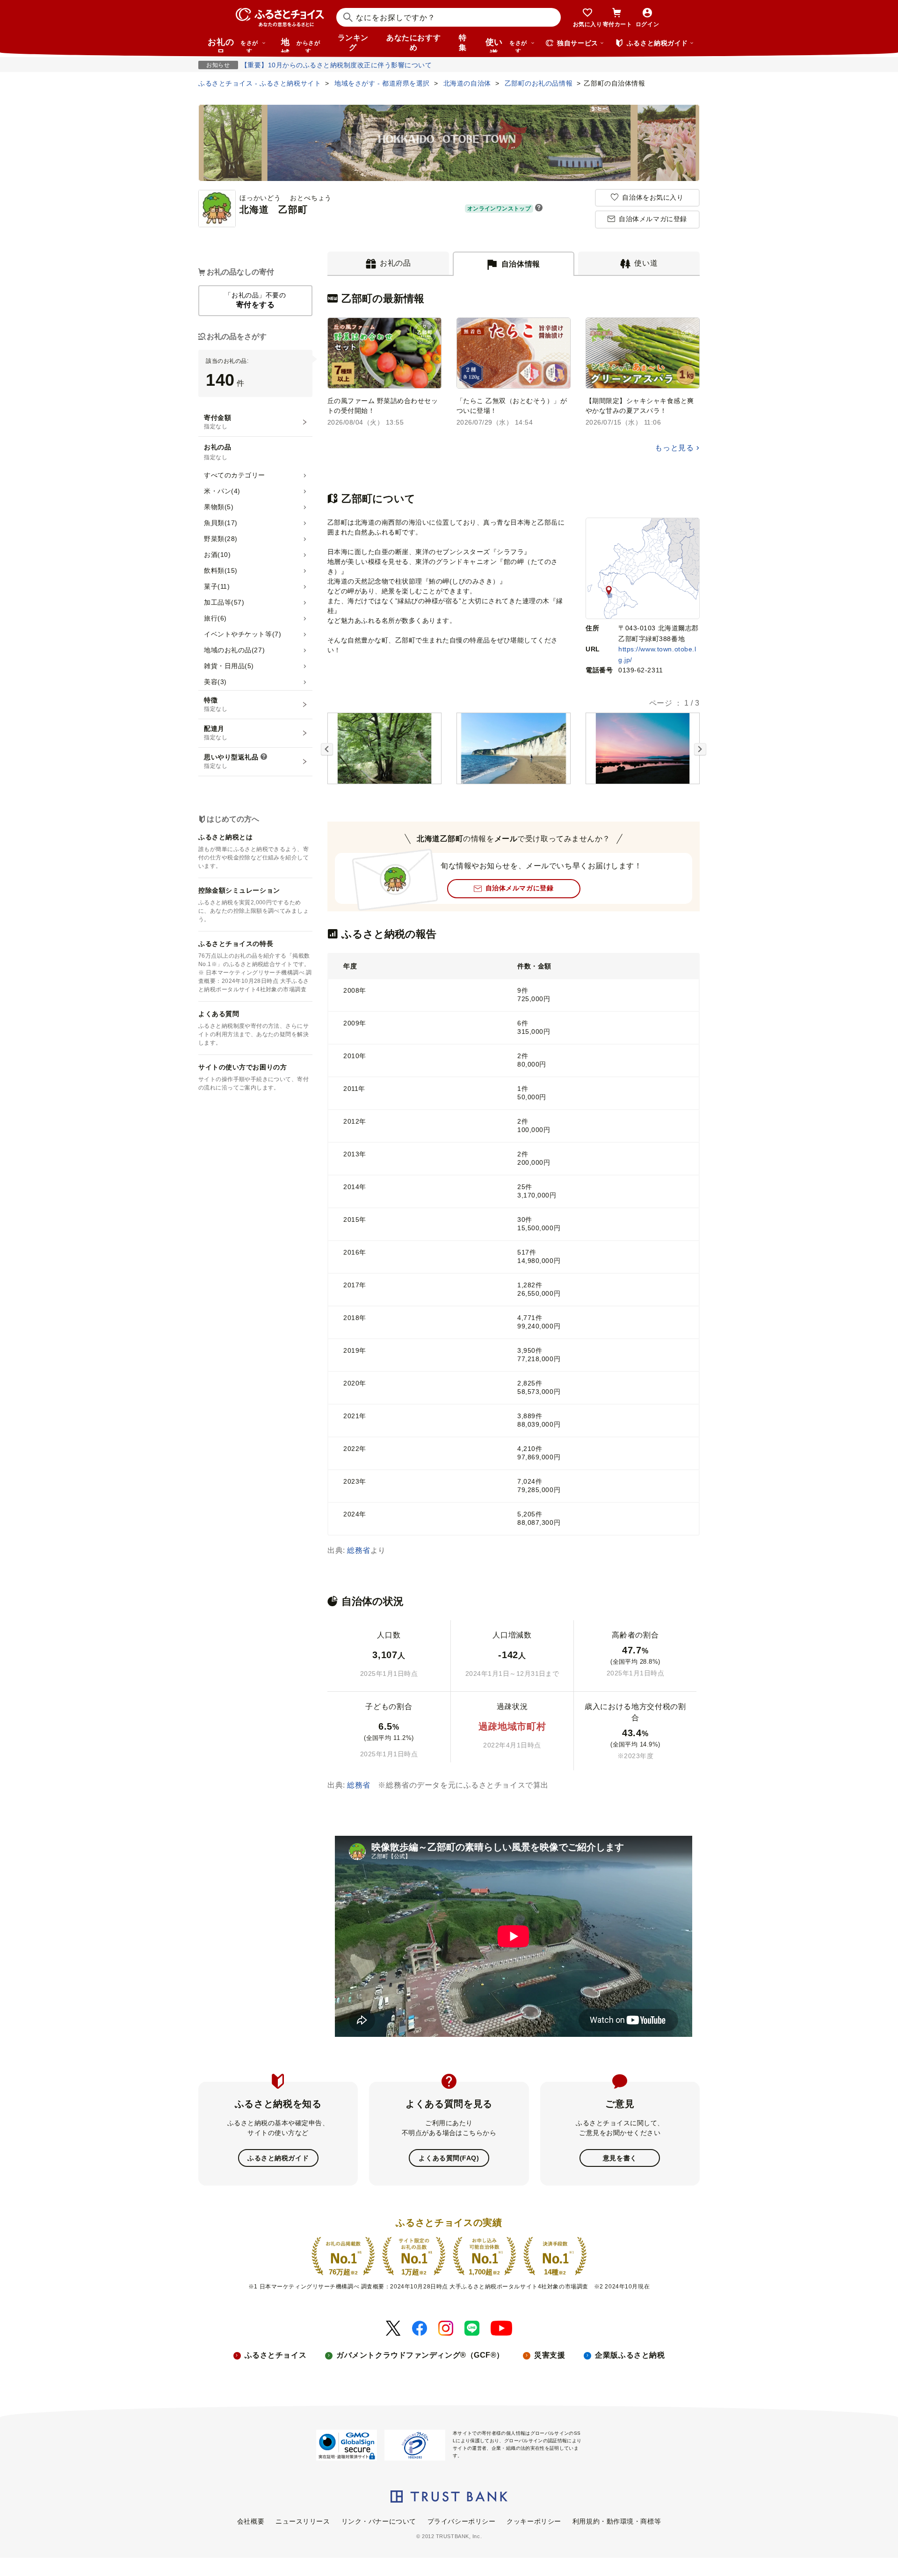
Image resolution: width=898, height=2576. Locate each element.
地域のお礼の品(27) (234, 650)
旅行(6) (215, 618)
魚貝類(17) (221, 523)
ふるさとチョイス (275, 2355)
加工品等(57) (224, 602)
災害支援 (550, 2355)
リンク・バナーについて (379, 2521)
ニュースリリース (303, 2521)
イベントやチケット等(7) (243, 634)
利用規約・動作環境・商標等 (617, 2521)
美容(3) (215, 682)
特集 (463, 43)
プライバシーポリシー (462, 2521)
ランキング (353, 43)
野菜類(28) (221, 539)
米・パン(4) (222, 491)
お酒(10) (217, 555)
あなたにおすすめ (413, 43)
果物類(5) (219, 507)
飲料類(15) (221, 570)
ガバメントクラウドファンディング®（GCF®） (420, 2355)
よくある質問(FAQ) (449, 2158)
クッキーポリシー (534, 2521)
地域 (301, 45)
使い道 (506, 45)
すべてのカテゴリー (235, 475)
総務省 (359, 1550)
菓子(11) (217, 586)
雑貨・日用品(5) (229, 666)
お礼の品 (233, 45)
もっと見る (674, 448)
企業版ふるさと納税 (630, 2355)
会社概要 (251, 2521)
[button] (539, 209)
